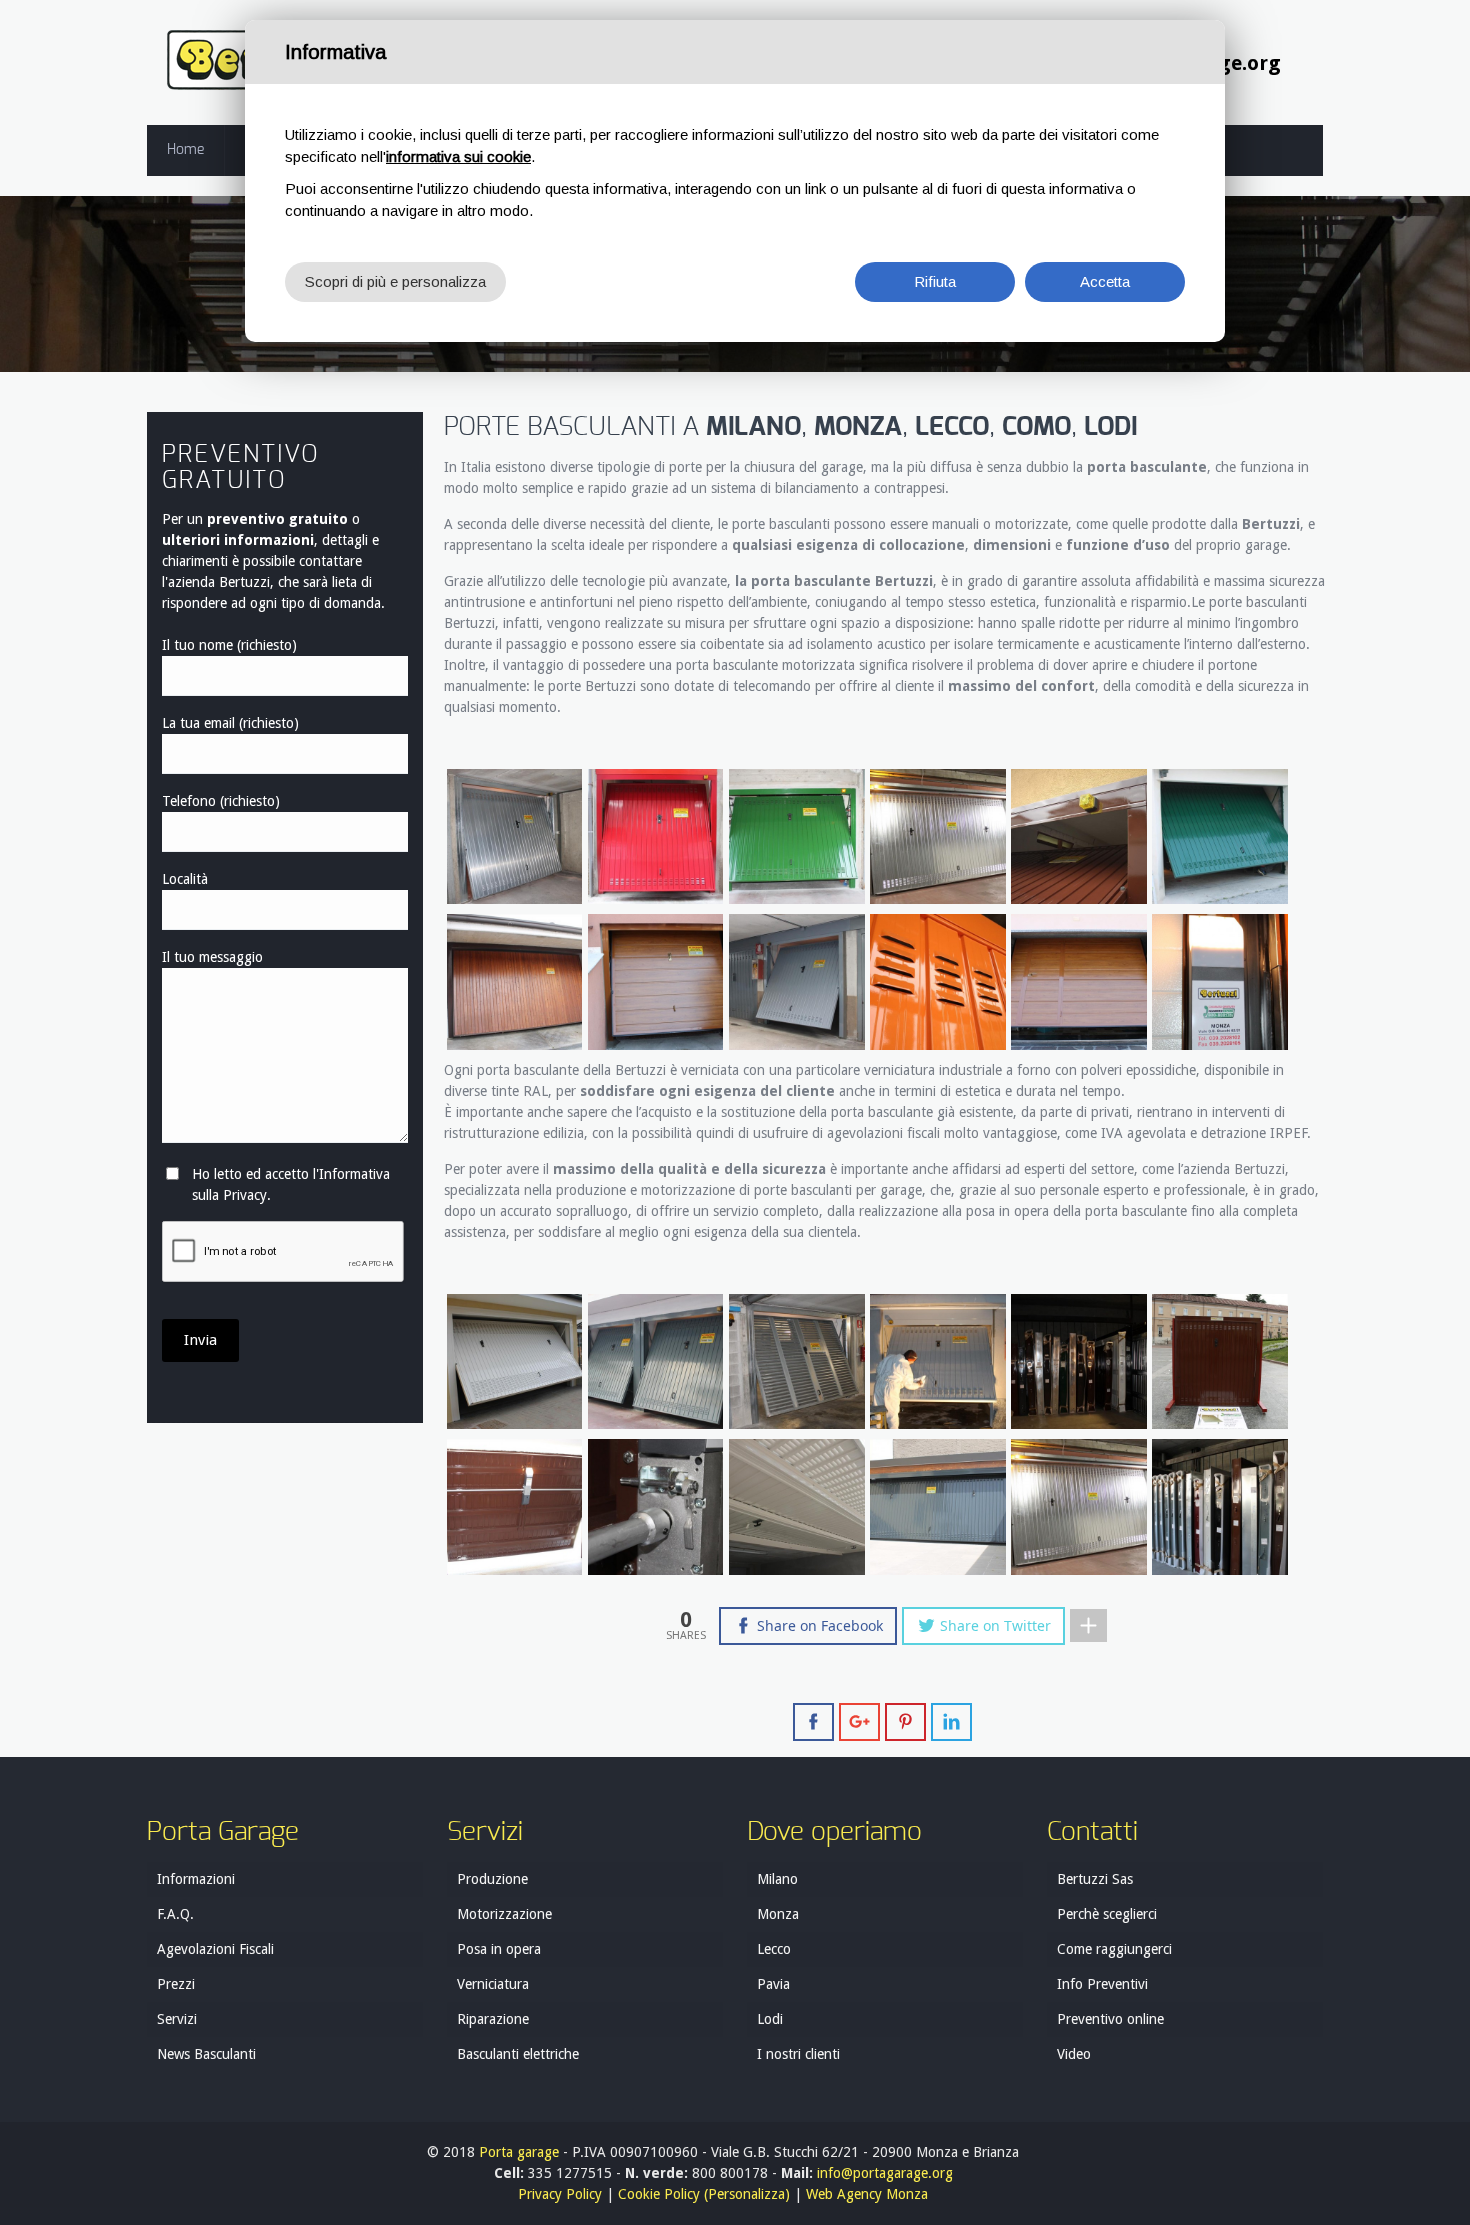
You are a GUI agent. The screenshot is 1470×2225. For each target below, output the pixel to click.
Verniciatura (493, 1984)
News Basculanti (206, 2054)
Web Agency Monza (867, 2194)
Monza (778, 1914)
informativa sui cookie (458, 156)
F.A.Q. (175, 1914)
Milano (777, 1879)
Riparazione (493, 2019)
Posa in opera (499, 1949)
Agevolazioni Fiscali (215, 1949)
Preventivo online (1110, 2019)
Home (185, 150)
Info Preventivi (1102, 1984)
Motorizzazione (504, 1914)
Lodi (770, 2019)
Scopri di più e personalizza (395, 281)
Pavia (773, 1984)
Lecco (774, 1949)
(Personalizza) (747, 2194)
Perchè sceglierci (1107, 1914)
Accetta (1105, 281)
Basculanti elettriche (518, 2054)
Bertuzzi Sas (1095, 1879)
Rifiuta (935, 281)
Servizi (177, 2019)
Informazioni (196, 1879)
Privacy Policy (560, 2194)
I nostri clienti (798, 2054)
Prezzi (176, 1984)
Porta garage (519, 2152)
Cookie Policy (659, 2194)
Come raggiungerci (1114, 1949)
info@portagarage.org (885, 2173)
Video (1074, 2054)
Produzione (492, 1879)
